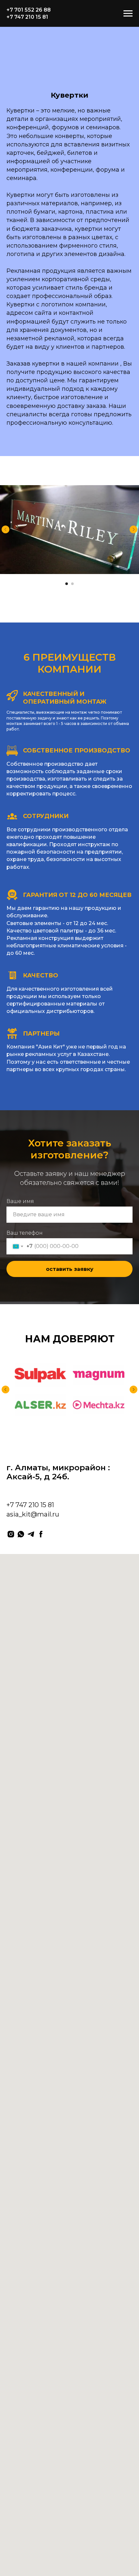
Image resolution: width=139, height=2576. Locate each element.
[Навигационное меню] (128, 14)
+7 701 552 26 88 (29, 10)
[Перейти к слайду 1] (67, 584)
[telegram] (31, 1534)
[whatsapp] (21, 1534)
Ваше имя (20, 1201)
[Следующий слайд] (134, 529)
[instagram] (11, 1534)
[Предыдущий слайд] (5, 529)
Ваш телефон (25, 1233)
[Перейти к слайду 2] (72, 584)
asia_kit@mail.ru (33, 1514)
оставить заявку (70, 1269)
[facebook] (41, 1534)
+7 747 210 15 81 (27, 17)
